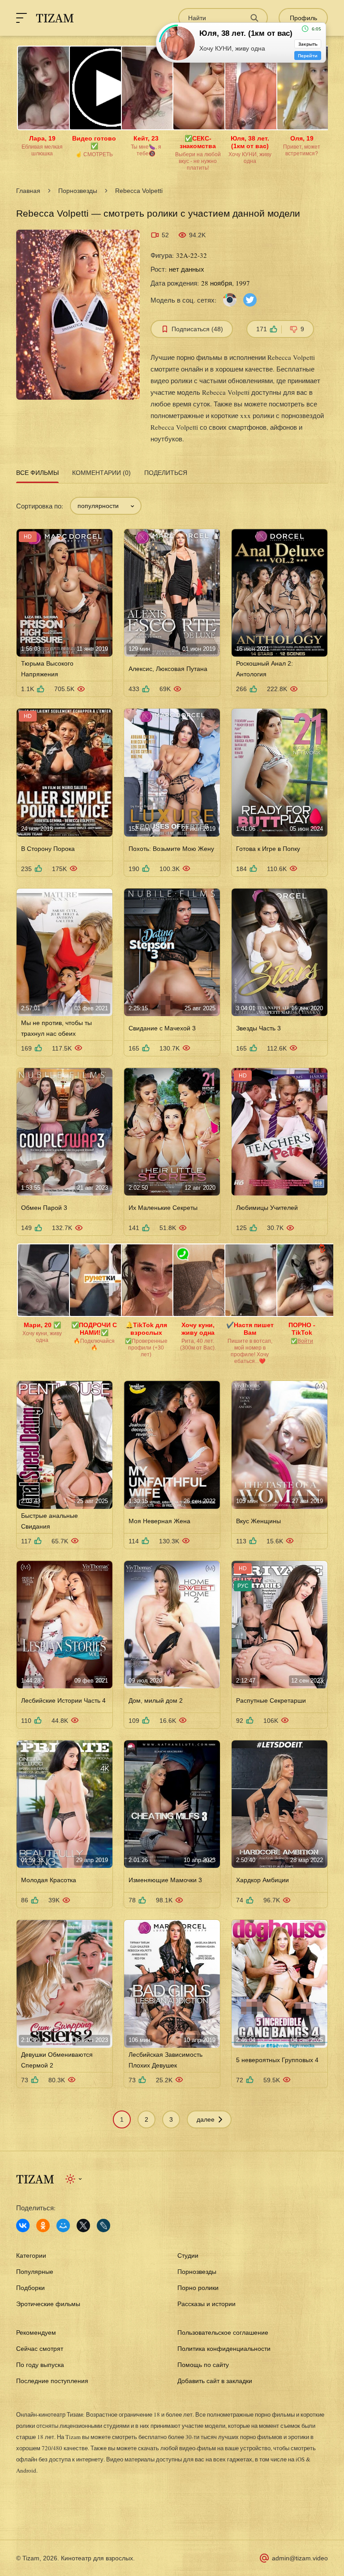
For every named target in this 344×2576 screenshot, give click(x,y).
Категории (31, 2256)
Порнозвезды (78, 191)
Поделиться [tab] (166, 473)
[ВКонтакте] (23, 2226)
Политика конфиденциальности (224, 2349)
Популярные (35, 2272)
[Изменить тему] (74, 2179)
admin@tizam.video (300, 2558)
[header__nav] (21, 18)
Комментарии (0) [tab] (101, 473)
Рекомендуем (36, 2332)
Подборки (30, 2288)
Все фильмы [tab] (37, 473)
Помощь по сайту (203, 2365)
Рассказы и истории (206, 2304)
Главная (28, 191)
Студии (188, 2256)
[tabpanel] (172, 1307)
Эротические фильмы (48, 2304)
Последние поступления (52, 2381)
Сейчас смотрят (40, 2349)
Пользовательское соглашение (223, 2332)
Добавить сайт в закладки (215, 2381)
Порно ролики (198, 2288)
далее (206, 2119)
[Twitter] (250, 299)
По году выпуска (40, 2365)
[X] (83, 2226)
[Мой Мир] (63, 2226)
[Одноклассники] (43, 2226)
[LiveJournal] (103, 2226)
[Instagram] (230, 299)
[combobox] (106, 506)
